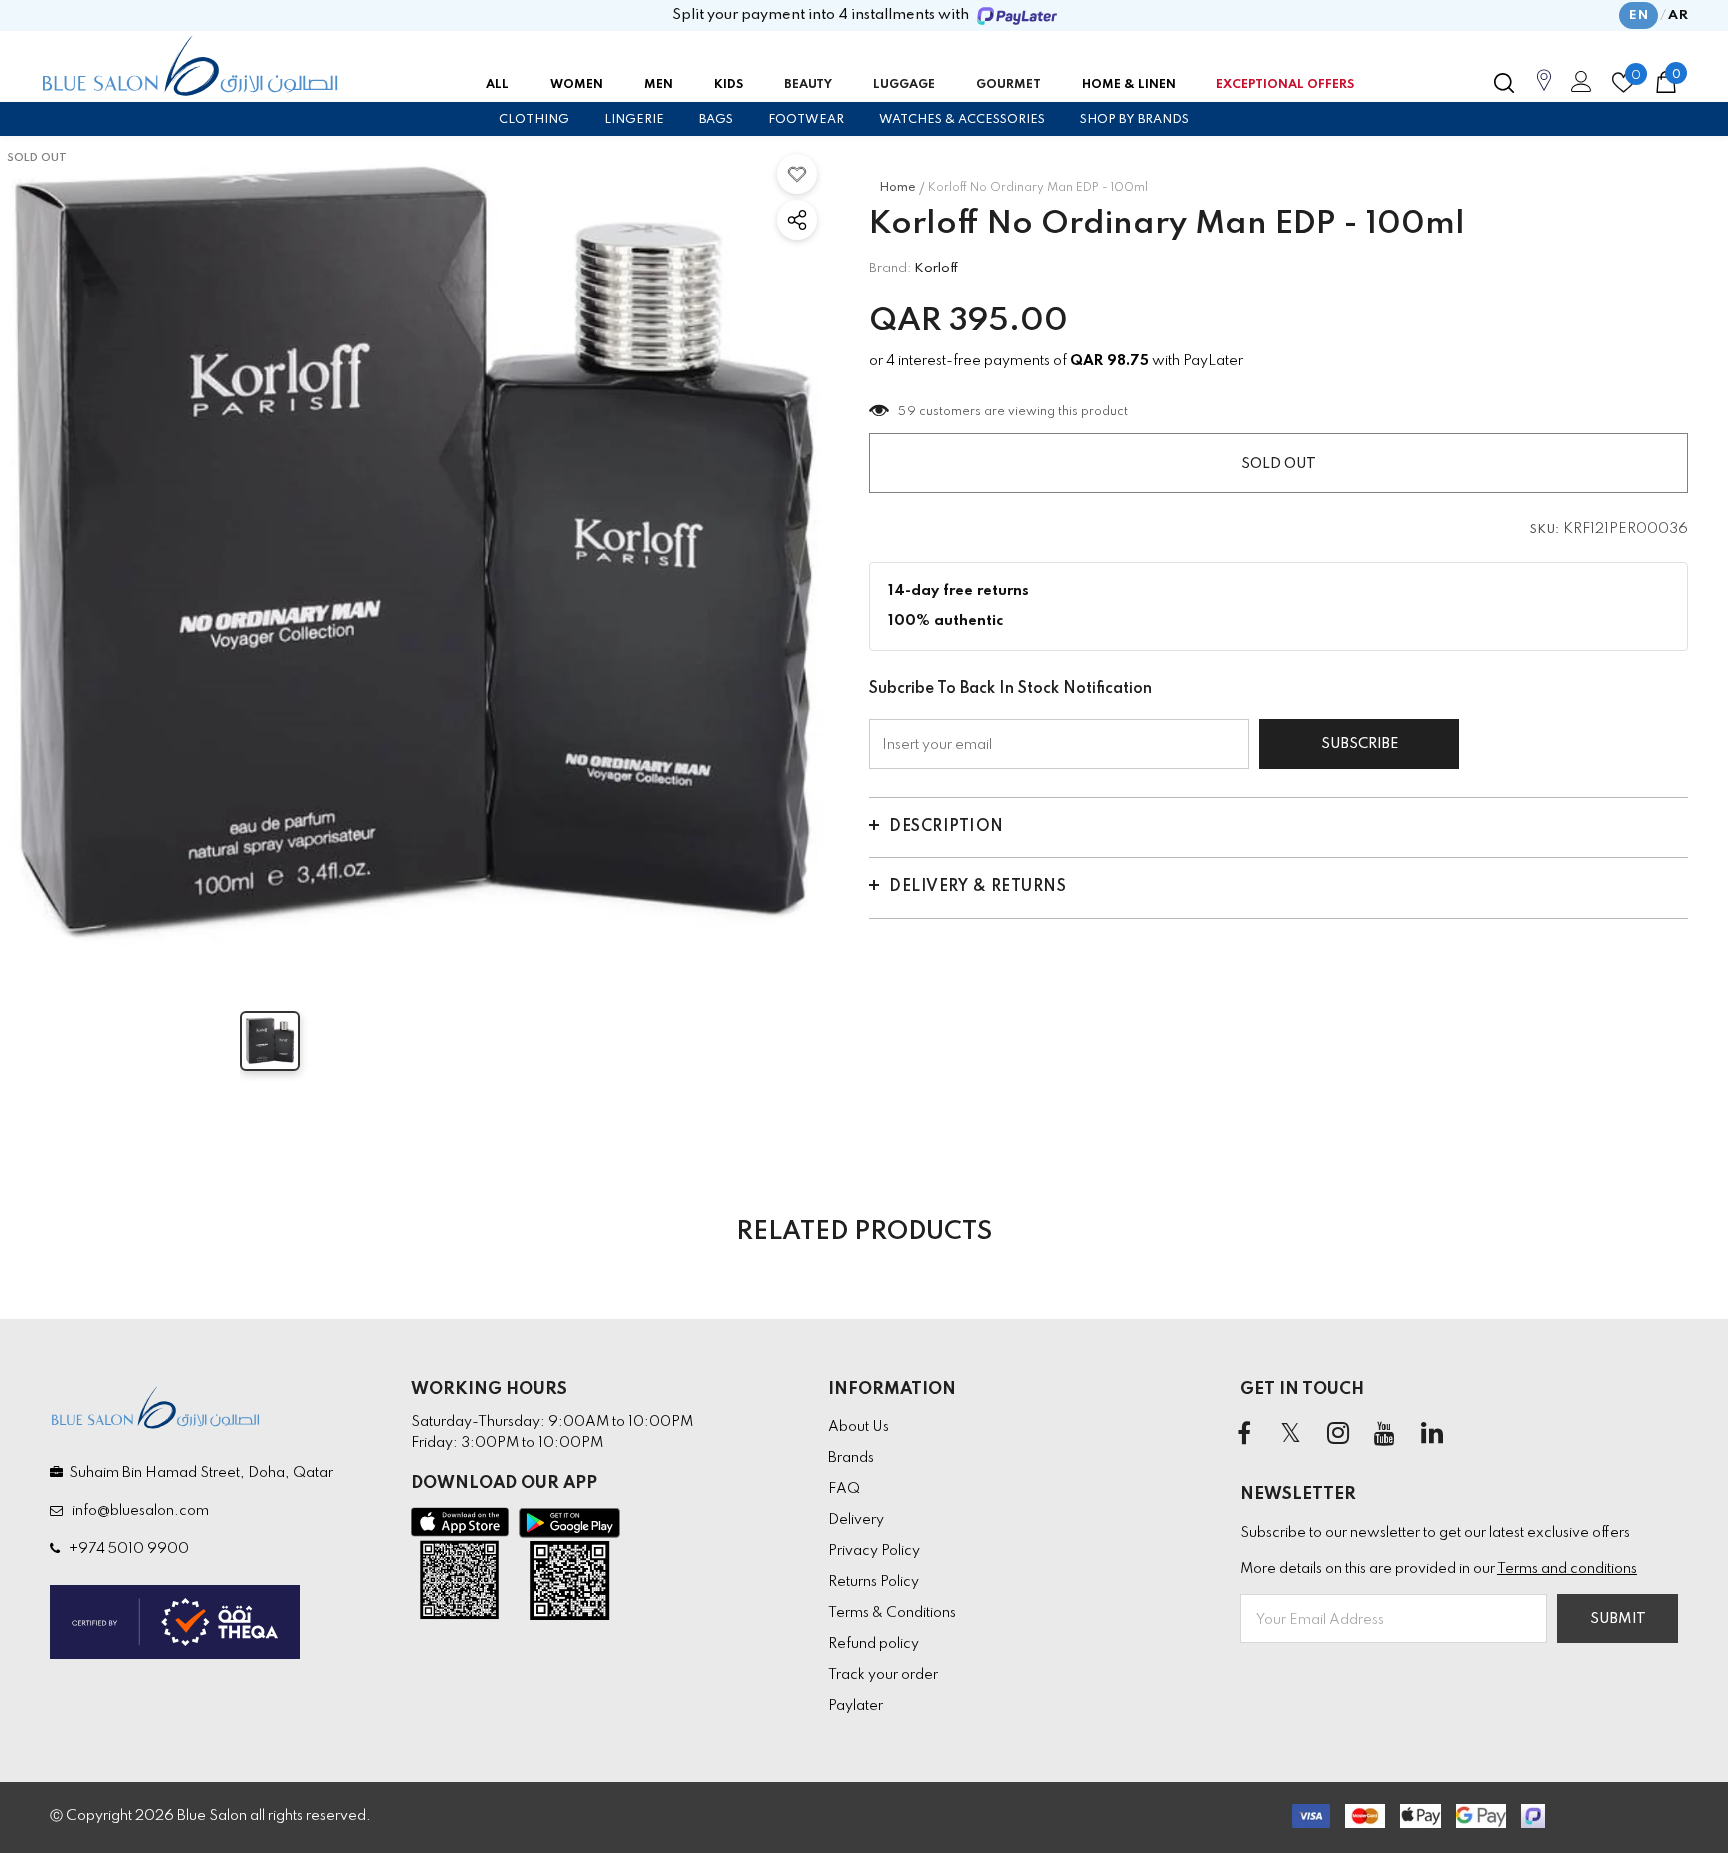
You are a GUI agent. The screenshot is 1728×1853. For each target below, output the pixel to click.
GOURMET (1008, 85)
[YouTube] (1385, 1435)
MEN (658, 85)
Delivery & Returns (977, 887)
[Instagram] (1338, 1435)
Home (897, 188)
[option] (414, 556)
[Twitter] (1291, 1435)
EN (1638, 15)
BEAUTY (808, 85)
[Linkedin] (1432, 1435)
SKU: (1545, 530)
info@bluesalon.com (137, 1511)
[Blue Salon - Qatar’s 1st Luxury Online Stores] (190, 66)
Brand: (890, 268)
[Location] (1544, 91)
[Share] (797, 220)
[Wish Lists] (797, 174)
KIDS (728, 85)
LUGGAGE (904, 85)
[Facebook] (1244, 1435)
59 (907, 412)
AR (1678, 15)
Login (1578, 87)
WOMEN (576, 85)
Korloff (936, 268)
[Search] (1504, 83)
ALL (497, 85)
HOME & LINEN (1129, 85)
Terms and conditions (1567, 1569)
